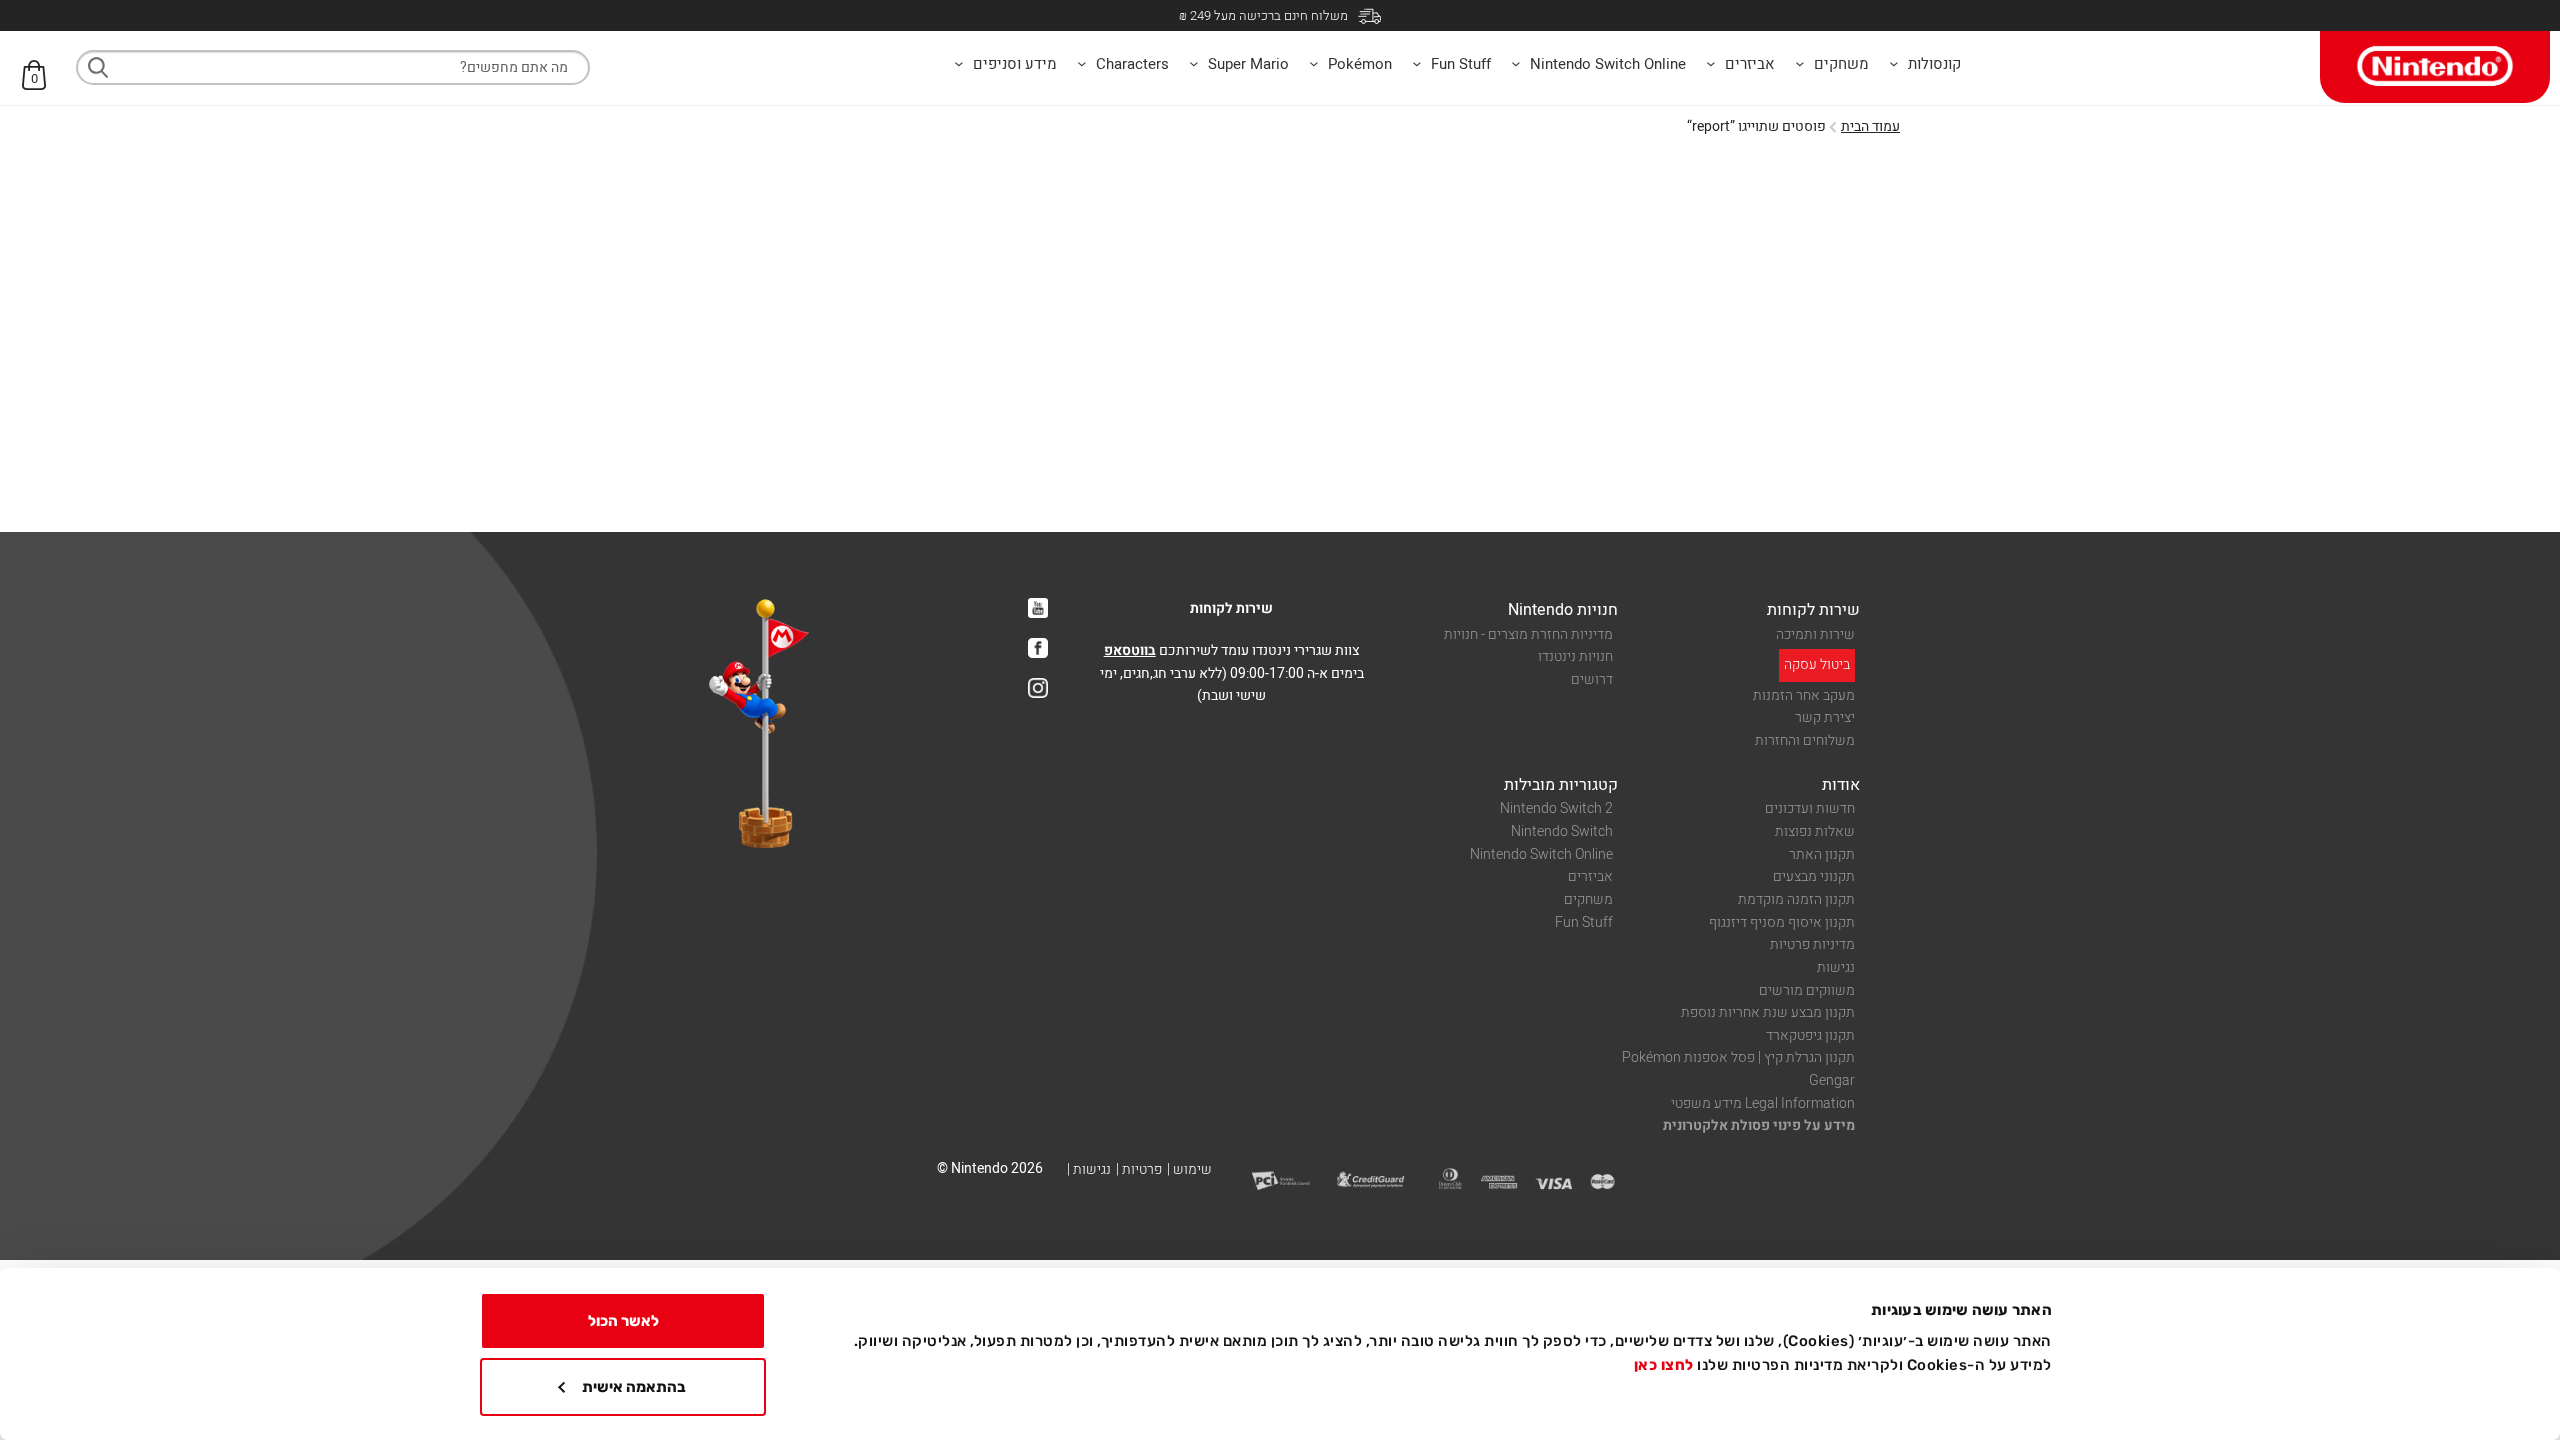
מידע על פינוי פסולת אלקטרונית (1759, 1125)
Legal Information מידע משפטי (1763, 1103)
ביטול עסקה (1817, 664)
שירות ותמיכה (1815, 634)
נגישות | (1089, 1169)
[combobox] (333, 67)
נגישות (1836, 967)
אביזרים (1590, 876)
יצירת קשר (1825, 717)
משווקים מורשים (1807, 990)
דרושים (1592, 679)
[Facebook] (1038, 648)
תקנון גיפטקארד (1810, 1035)
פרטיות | (1139, 1169)
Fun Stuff (1584, 922)
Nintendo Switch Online (1541, 854)
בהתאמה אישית (634, 1387)
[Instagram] (1038, 688)
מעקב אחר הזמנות (1804, 695)
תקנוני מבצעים (1814, 876)
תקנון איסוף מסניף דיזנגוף (1782, 922)
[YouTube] (1038, 608)
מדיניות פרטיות (1812, 944)
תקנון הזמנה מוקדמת (1796, 899)
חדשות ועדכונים (1810, 808)
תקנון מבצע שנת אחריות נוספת (1768, 1012)
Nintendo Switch (1562, 831)
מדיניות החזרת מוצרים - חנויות (1528, 634)
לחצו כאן (1664, 1365)
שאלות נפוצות (1815, 831)
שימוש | (1189, 1169)
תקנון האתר (1822, 854)
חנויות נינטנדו (1575, 656)
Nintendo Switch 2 (1556, 808)
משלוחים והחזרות (1805, 740)
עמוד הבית (1870, 126)
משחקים (1588, 899)
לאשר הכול (623, 1321)
